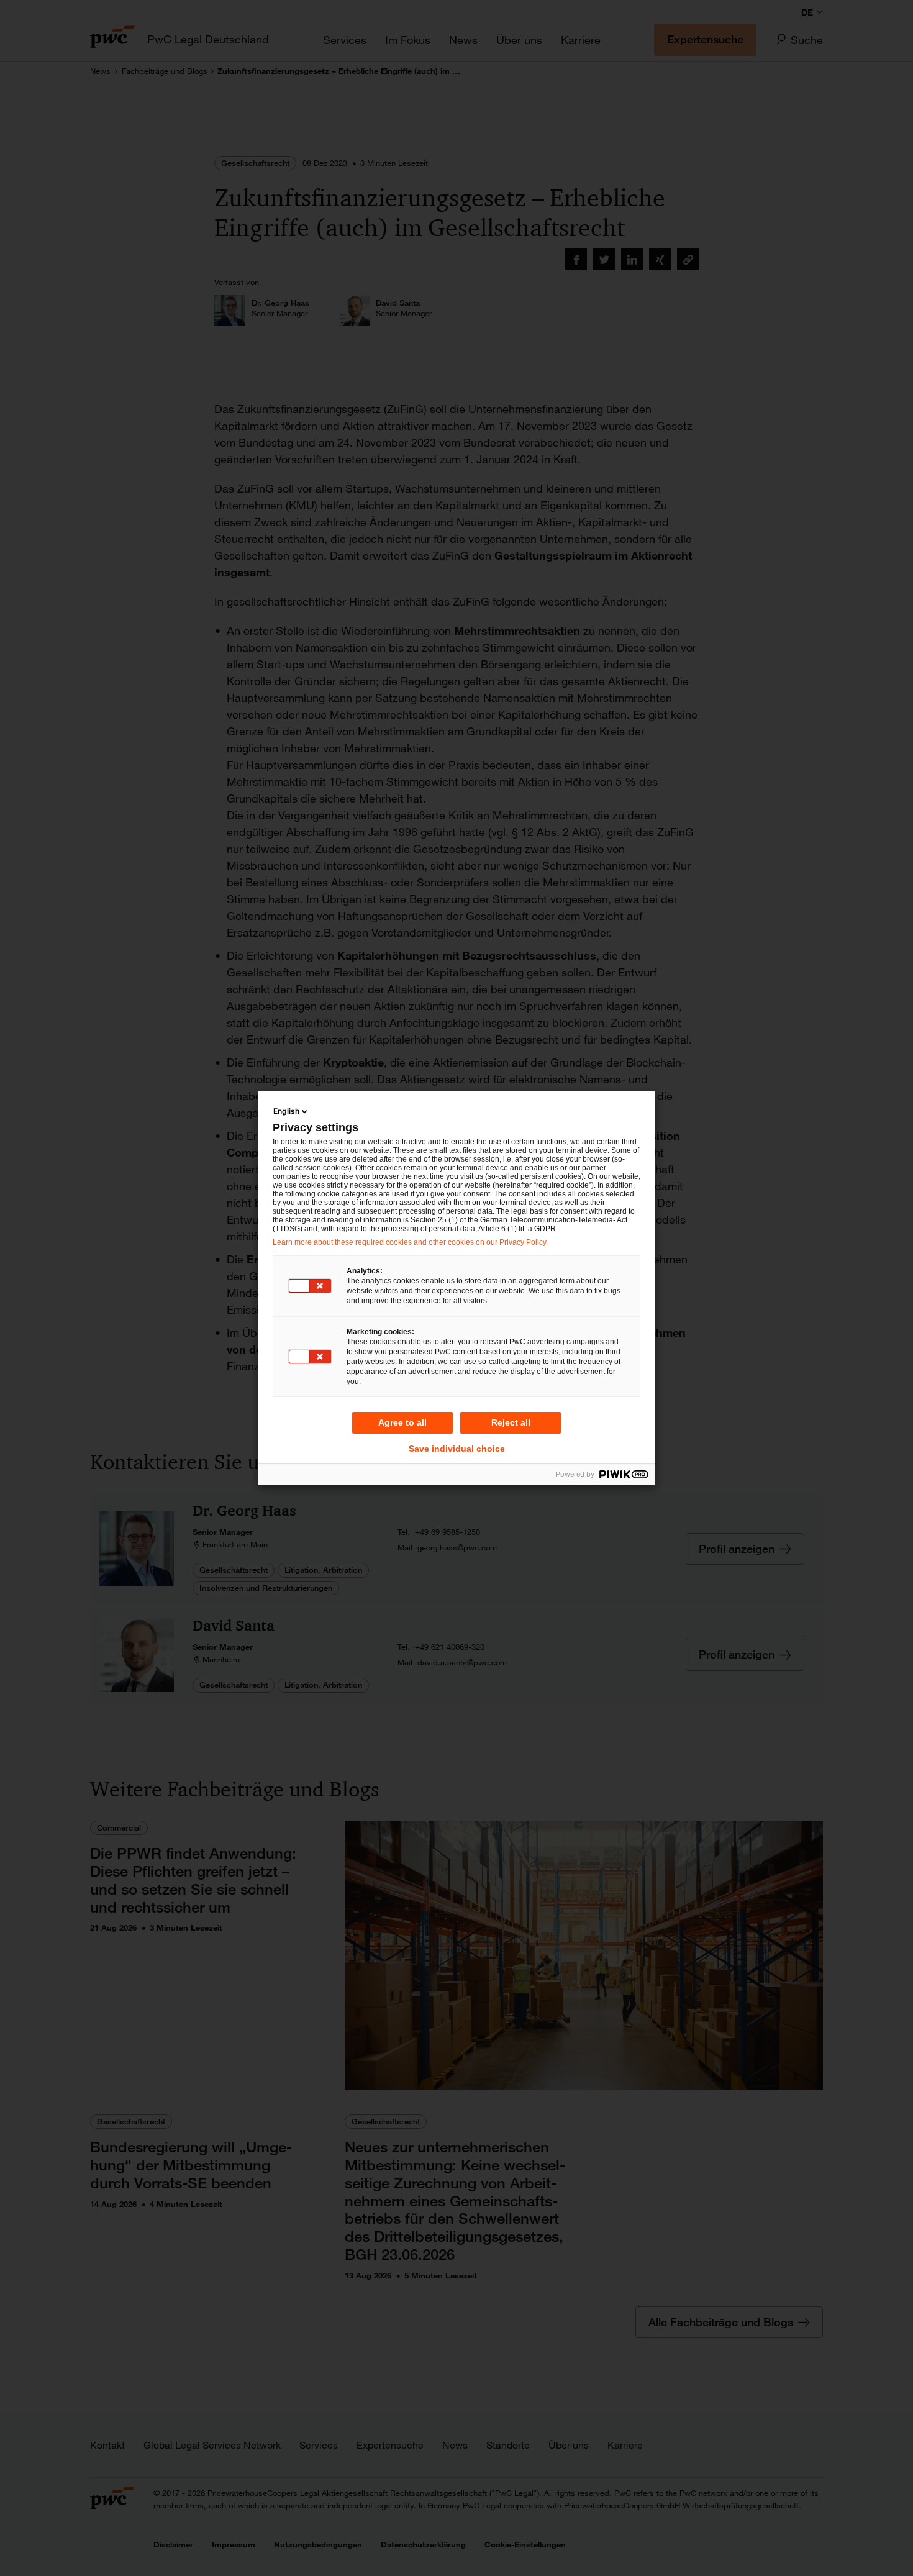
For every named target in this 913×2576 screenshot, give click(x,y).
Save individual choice (457, 1449)
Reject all (511, 1422)
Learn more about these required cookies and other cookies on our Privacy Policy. (410, 1242)
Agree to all (402, 1422)
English (286, 1111)
